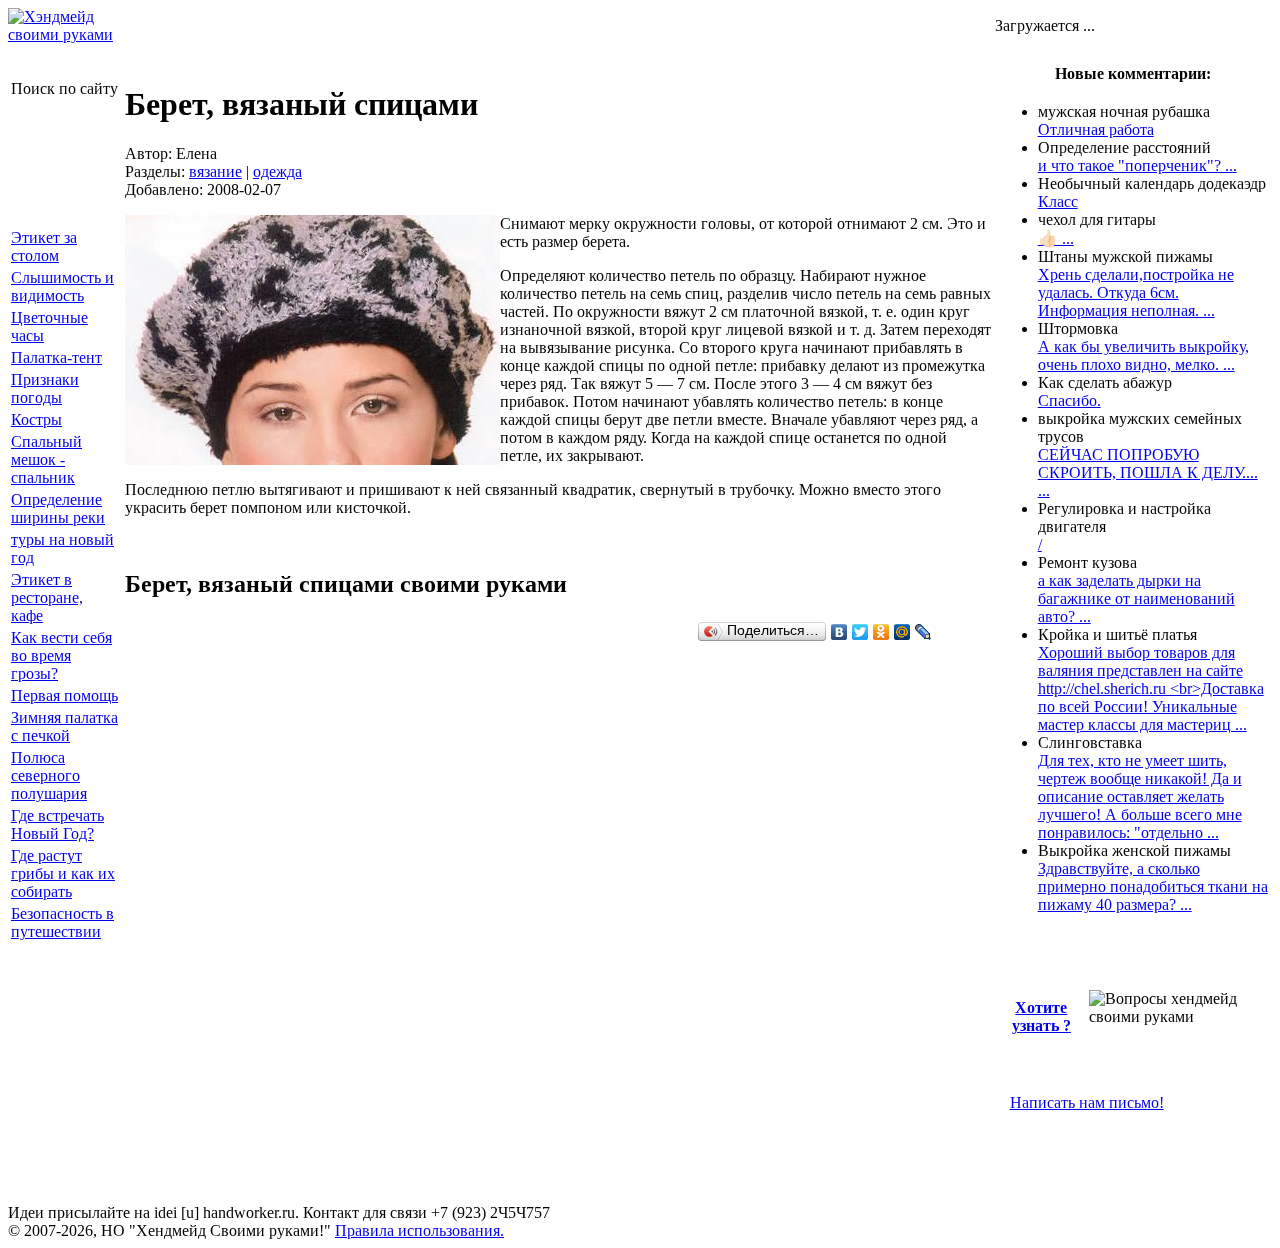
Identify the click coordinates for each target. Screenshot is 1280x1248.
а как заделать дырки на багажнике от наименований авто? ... (1136, 598)
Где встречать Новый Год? (57, 824)
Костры (36, 419)
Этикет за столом (44, 246)
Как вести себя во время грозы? (61, 655)
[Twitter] (860, 632)
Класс (1058, 201)
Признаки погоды (45, 388)
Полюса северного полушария (49, 775)
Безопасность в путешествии (62, 922)
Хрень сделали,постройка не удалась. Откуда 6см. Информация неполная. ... (1136, 292)
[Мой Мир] (902, 632)
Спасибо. (1069, 400)
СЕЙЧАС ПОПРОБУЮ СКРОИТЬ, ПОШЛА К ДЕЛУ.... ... (1148, 472)
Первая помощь (64, 695)
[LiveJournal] (923, 632)
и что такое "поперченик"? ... (1137, 165)
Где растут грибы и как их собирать (63, 873)
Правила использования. (419, 1230)
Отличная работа (1096, 129)
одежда (277, 171)
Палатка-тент (56, 357)
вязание (215, 171)
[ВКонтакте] (839, 632)
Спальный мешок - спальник (46, 459)
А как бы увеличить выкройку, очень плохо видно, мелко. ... (1143, 355)
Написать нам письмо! (1087, 1102)
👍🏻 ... (1056, 238)
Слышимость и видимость (62, 286)
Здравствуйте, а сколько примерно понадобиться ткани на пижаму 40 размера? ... (1153, 886)
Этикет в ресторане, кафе (47, 597)
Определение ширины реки (58, 508)
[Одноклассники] (881, 632)
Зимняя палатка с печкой (64, 726)
